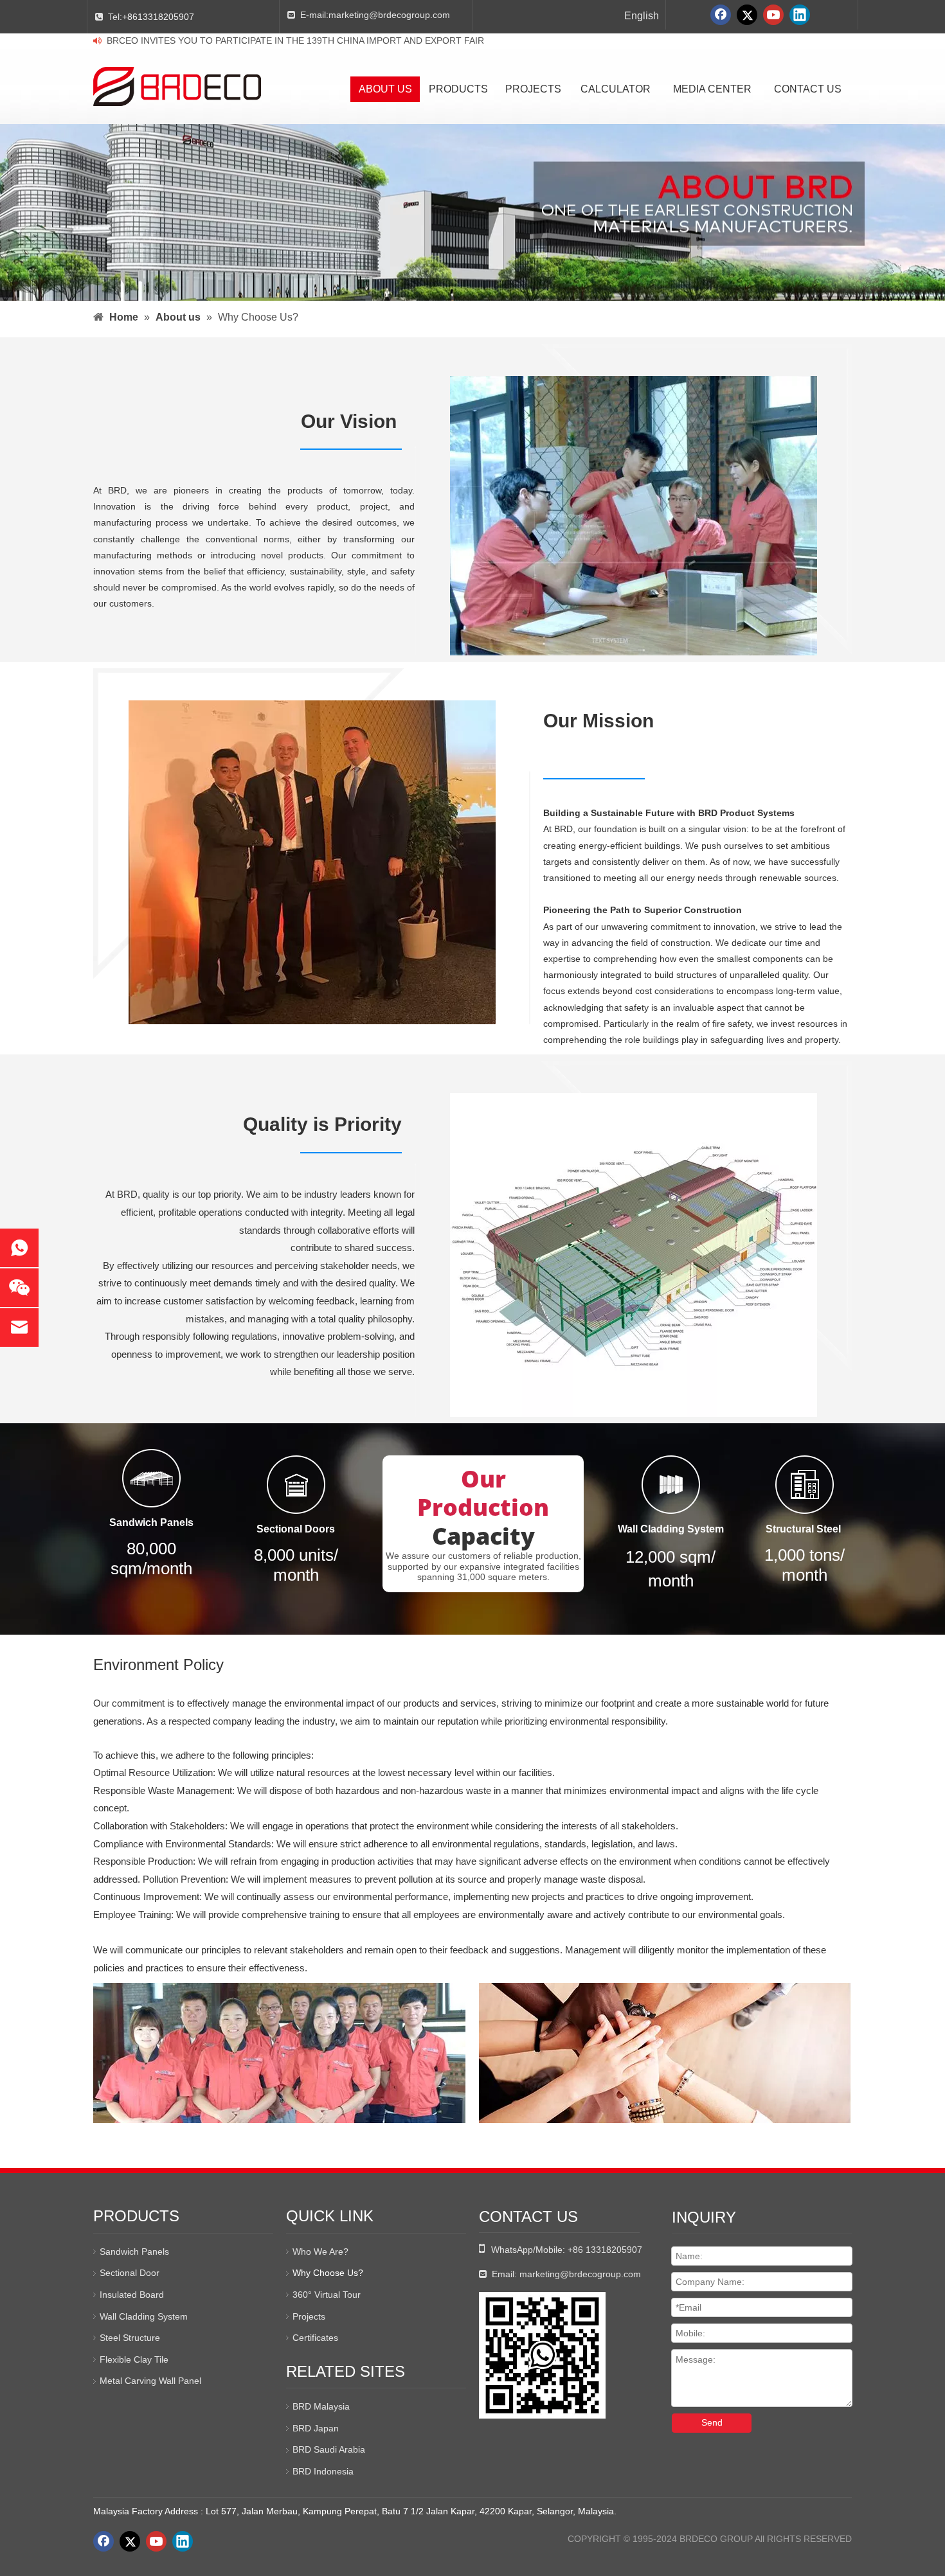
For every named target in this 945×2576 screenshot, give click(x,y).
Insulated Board (132, 2295)
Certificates (315, 2338)
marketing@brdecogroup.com (389, 15)
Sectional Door (130, 2273)
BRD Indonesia (323, 2471)
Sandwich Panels (134, 2252)
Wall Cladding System (144, 2316)
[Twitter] (747, 15)
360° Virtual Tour (327, 2295)
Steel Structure (130, 2338)
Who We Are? (320, 2252)
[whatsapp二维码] (542, 2355)
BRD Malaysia (321, 2406)
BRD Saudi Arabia (329, 2449)
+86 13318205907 (605, 2250)
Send (712, 2422)
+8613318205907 (158, 17)
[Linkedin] (800, 15)
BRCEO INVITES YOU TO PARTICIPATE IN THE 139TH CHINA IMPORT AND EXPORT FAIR (295, 40)
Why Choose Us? (328, 2273)
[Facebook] (721, 15)
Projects (309, 2316)
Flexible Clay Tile (134, 2359)
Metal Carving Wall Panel (150, 2381)
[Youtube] (773, 15)
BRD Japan (316, 2428)
